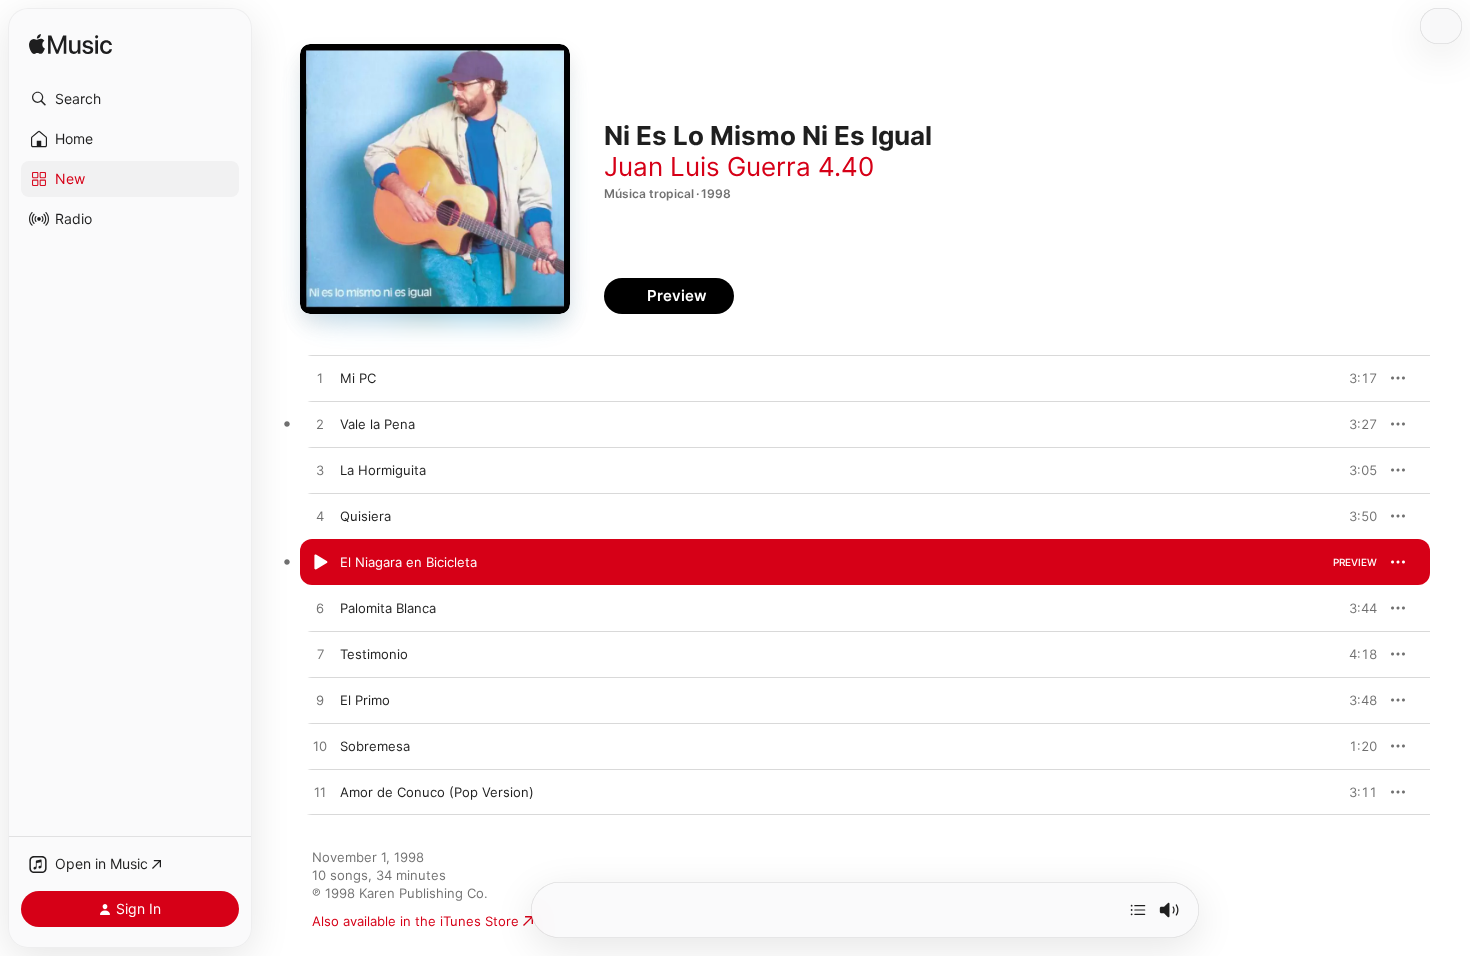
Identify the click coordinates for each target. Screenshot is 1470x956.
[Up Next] (1138, 910)
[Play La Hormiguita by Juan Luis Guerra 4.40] (320, 471)
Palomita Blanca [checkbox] (388, 608)
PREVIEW (1355, 378)
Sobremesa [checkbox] (375, 746)
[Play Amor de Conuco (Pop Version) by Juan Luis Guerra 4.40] (320, 793)
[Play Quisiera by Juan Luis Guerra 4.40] (320, 517)
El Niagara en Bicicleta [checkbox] (408, 562)
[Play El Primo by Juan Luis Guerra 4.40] (320, 701)
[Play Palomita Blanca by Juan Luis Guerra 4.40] (320, 609)
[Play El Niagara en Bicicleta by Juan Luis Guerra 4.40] (320, 563)
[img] (70, 45)
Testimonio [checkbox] (374, 654)
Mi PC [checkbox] (358, 378)
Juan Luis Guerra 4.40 (739, 166)
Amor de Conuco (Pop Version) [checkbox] (437, 792)
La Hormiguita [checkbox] (383, 470)
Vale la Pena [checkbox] (377, 424)
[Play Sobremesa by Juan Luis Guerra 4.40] (320, 747)
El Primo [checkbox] (365, 700)
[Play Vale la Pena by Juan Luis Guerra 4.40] (320, 425)
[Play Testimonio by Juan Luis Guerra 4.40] (320, 655)
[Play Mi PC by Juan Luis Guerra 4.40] (320, 379)
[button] (130, 99)
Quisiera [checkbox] (365, 516)
